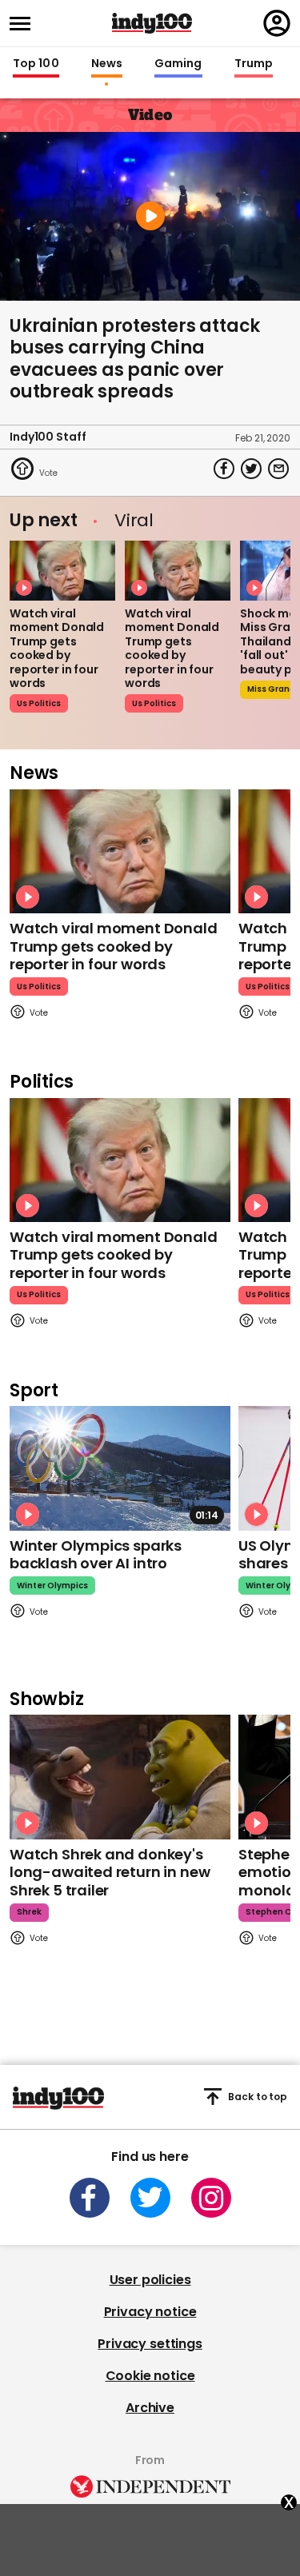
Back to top (258, 2097)
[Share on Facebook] (224, 469)
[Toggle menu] (25, 24)
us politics (39, 703)
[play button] (150, 216)
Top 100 (36, 64)
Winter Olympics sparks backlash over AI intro (96, 1555)
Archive (150, 2408)
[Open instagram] (211, 2198)
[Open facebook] (90, 2198)
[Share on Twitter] (251, 469)
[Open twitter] (150, 2198)
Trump (254, 64)
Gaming (178, 64)
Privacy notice (150, 2312)
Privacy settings (150, 2344)
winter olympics (52, 1586)
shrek (29, 1912)
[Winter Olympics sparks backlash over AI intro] (120, 1468)
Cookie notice (150, 2376)
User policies (150, 2280)
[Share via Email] (278, 469)
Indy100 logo (152, 23)
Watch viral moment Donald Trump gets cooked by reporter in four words (57, 649)
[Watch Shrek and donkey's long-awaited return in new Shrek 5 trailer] (120, 1777)
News (107, 64)
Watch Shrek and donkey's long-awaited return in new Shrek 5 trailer (110, 1872)
